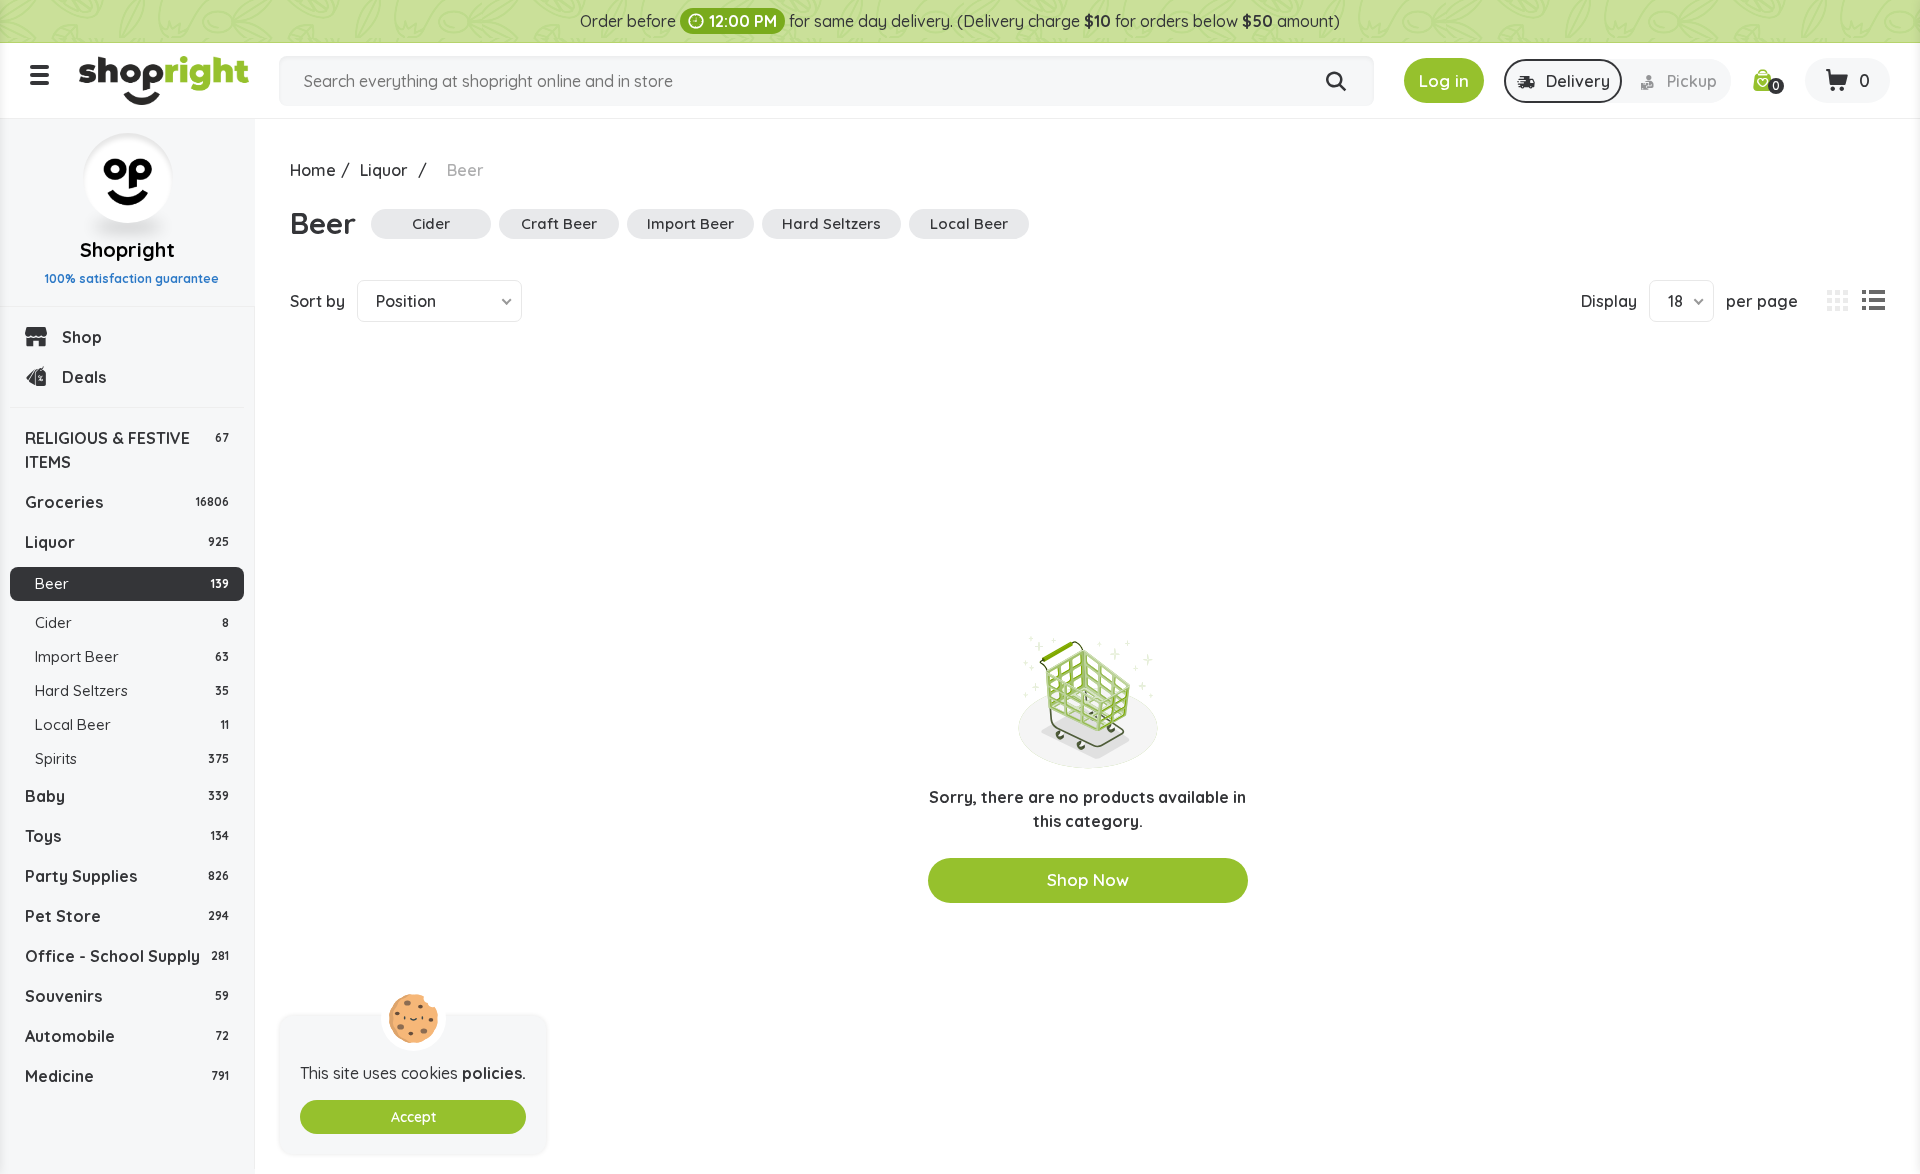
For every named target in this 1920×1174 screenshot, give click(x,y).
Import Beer (132, 656)
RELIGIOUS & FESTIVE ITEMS (127, 450)
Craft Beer (559, 223)
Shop (82, 337)
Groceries (127, 502)
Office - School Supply (127, 956)
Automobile (127, 1036)
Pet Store (127, 916)
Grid (1837, 301)
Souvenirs (127, 996)
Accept (413, 1117)
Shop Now (1088, 879)
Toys (127, 836)
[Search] (1336, 82)
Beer (132, 583)
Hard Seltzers (132, 690)
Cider (132, 622)
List (1873, 301)
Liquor (127, 542)
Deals (84, 377)
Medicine (127, 1076)
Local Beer (132, 724)
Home (313, 170)
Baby (127, 796)
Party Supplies (127, 876)
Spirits (132, 758)
